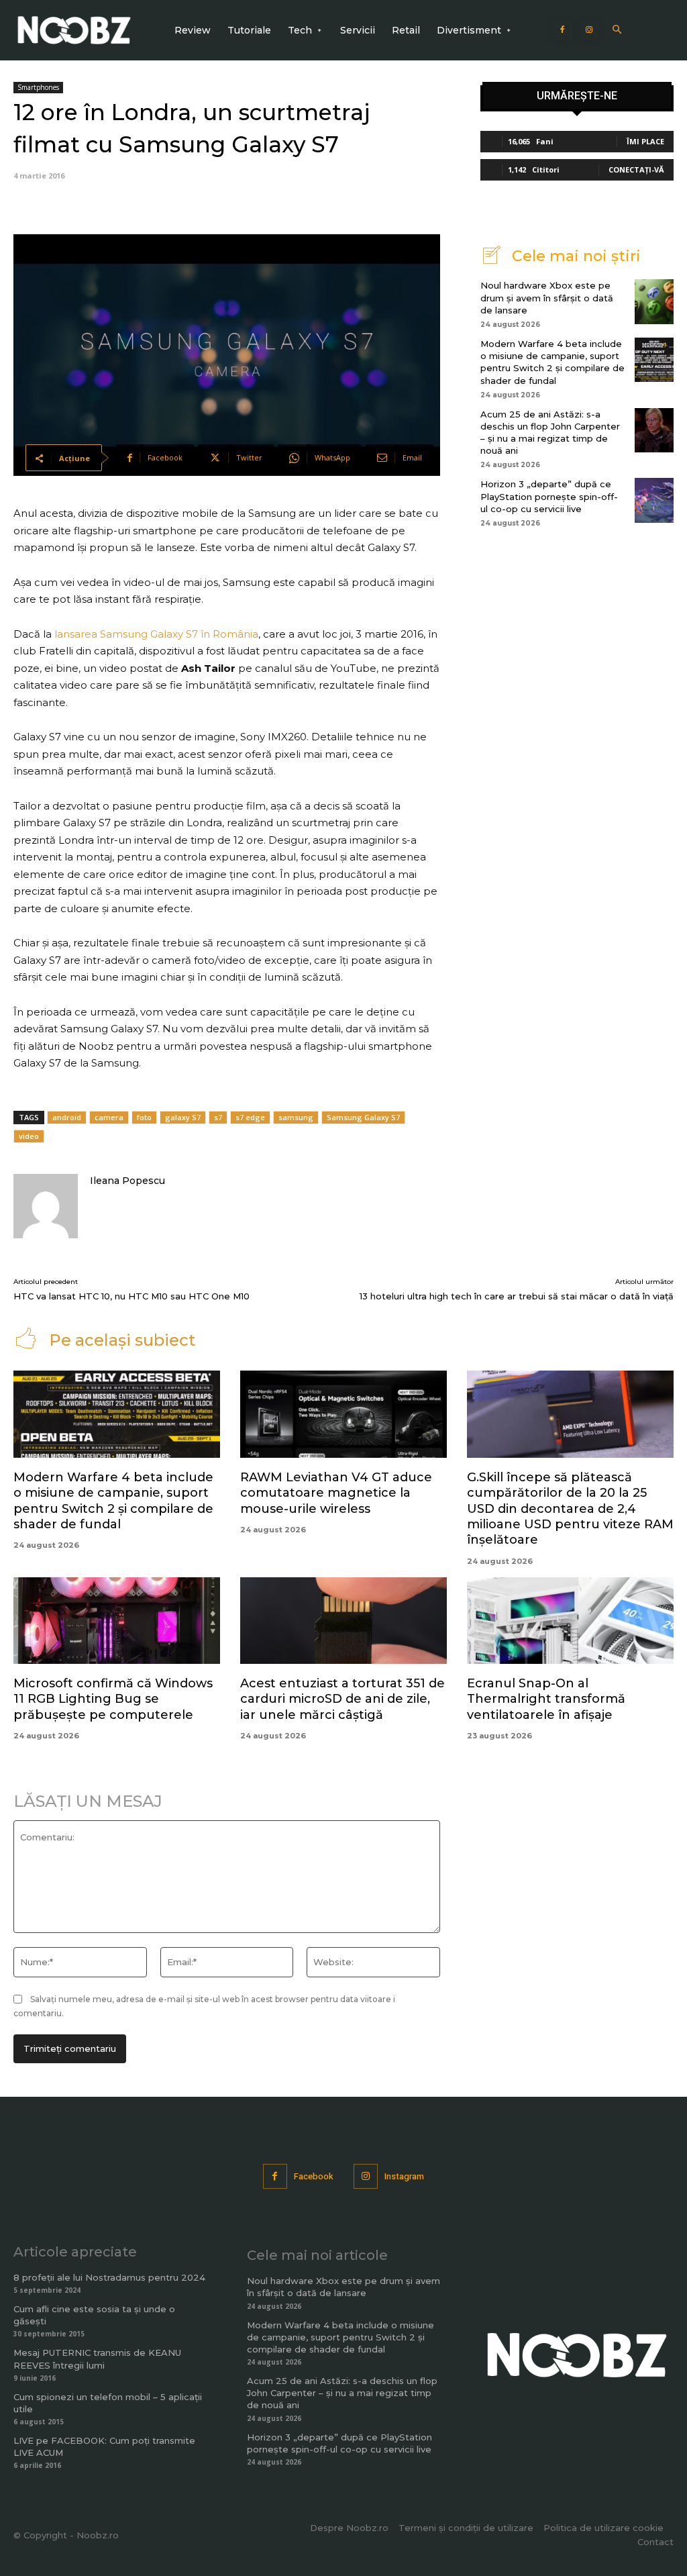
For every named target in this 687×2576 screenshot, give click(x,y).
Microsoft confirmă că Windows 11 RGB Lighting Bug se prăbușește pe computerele (113, 1699)
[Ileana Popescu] (46, 1206)
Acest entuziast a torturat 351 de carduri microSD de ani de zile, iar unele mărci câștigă (342, 1699)
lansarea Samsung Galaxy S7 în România (156, 634)
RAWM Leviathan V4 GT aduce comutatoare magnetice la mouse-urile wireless (336, 1493)
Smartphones (38, 87)
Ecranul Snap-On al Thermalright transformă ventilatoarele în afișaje (546, 1699)
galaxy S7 (183, 1117)
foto (144, 1117)
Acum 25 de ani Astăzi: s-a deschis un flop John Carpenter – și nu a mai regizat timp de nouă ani (342, 2393)
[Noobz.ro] (74, 30)
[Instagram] (589, 30)
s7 (218, 1117)
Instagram (404, 2176)
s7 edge (250, 1117)
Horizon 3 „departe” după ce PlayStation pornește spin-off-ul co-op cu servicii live (549, 496)
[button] (617, 31)
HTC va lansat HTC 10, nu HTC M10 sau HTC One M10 (131, 1296)
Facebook (314, 2176)
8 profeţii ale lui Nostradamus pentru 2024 (109, 2277)
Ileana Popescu (127, 1181)
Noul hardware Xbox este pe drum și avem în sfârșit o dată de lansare (547, 297)
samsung (296, 1117)
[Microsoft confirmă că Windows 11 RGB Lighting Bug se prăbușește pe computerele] (117, 1621)
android (67, 1117)
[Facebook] (562, 30)
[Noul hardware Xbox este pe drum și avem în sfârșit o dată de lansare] (654, 301)
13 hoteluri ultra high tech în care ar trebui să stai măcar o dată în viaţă (517, 1296)
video (29, 1136)
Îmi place (645, 141)
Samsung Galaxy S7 (363, 1117)
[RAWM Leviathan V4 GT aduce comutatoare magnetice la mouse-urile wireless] (343, 1414)
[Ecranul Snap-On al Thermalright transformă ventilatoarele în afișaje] (570, 1621)
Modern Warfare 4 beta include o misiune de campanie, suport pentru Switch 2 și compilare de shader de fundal (552, 362)
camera (109, 1117)
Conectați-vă (636, 169)
